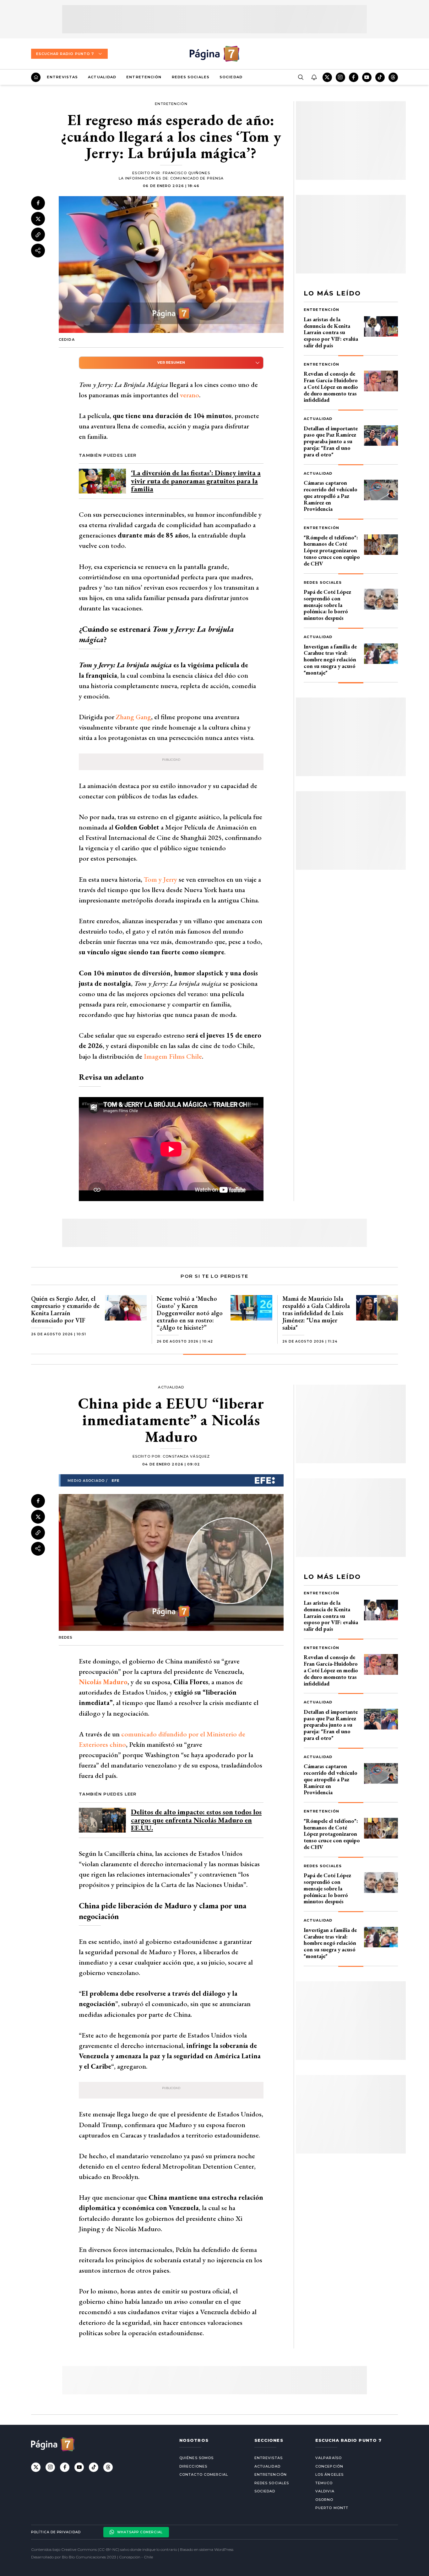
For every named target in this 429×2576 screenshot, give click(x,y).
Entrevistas (62, 77)
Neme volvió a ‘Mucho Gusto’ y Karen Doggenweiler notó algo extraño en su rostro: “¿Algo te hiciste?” (190, 1313)
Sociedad (231, 77)
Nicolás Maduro (103, 1682)
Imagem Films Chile (173, 1056)
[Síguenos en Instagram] (340, 77)
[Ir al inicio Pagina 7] (215, 54)
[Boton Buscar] (301, 77)
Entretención (144, 77)
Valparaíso (329, 2458)
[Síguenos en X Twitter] (327, 77)
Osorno (324, 2500)
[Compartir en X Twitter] (38, 219)
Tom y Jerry (160, 879)
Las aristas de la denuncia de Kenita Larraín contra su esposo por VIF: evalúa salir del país (331, 332)
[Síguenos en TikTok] (380, 77)
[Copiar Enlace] (38, 235)
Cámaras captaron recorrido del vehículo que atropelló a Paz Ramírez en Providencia (331, 496)
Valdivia (325, 2491)
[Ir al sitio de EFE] (171, 1480)
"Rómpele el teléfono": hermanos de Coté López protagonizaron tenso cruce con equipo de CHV (332, 550)
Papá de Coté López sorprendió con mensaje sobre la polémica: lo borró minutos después (327, 605)
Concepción (329, 2466)
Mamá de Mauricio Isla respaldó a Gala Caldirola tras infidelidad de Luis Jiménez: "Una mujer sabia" (316, 1313)
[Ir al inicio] (36, 77)
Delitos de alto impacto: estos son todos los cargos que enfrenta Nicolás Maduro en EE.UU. (196, 1820)
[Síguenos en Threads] (393, 77)
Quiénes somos (196, 2458)
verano (190, 395)
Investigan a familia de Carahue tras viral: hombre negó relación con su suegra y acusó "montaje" (330, 659)
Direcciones (193, 2466)
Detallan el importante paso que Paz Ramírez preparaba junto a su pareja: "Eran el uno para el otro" (331, 441)
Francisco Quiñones (186, 173)
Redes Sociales (191, 77)
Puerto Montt (332, 2508)
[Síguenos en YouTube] (367, 77)
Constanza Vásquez (186, 1456)
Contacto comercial (204, 2474)
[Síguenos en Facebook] (354, 77)
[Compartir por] (38, 251)
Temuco (324, 2483)
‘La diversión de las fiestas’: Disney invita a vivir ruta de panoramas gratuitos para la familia (196, 481)
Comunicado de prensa (197, 178)
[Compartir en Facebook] (38, 203)
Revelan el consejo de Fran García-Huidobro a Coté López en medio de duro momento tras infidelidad (331, 387)
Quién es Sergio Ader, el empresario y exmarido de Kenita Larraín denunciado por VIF (65, 1309)
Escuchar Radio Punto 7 (65, 54)
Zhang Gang (133, 717)
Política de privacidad (56, 2532)
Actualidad (102, 77)
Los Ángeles (329, 2474)
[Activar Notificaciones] (314, 77)
